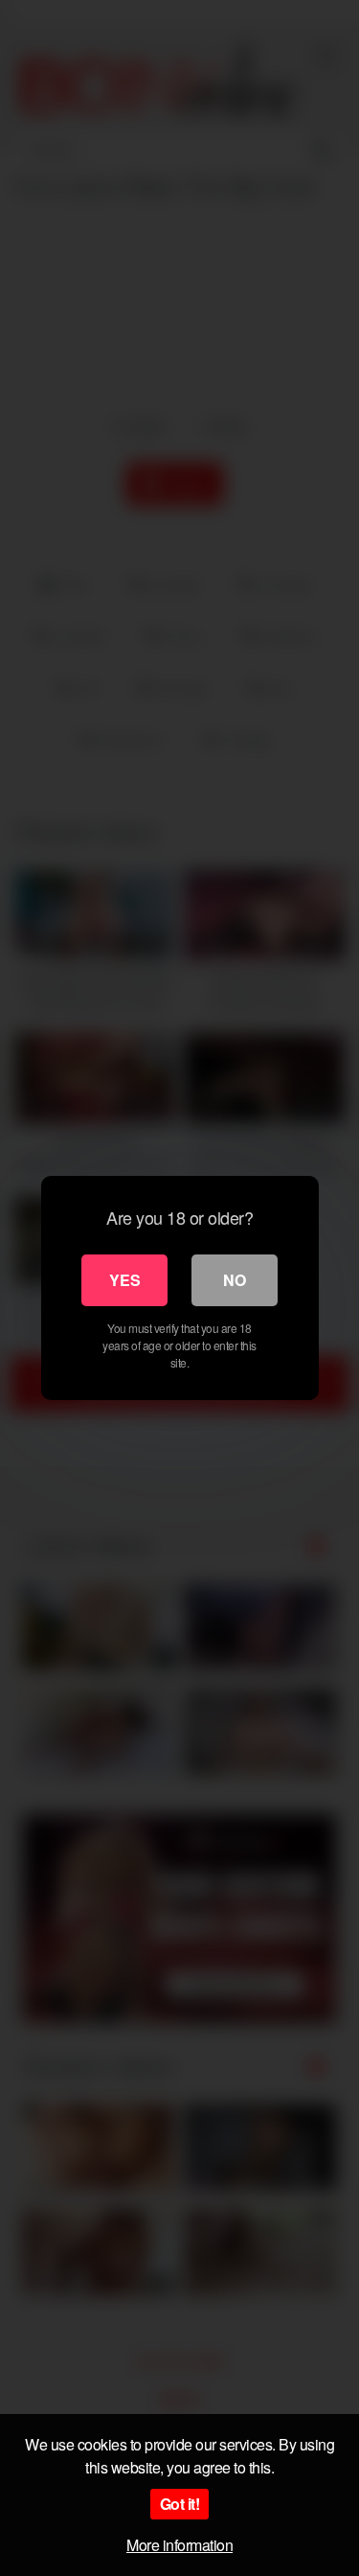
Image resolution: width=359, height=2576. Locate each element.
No (235, 1280)
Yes (125, 1280)
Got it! (180, 2504)
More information (179, 2545)
